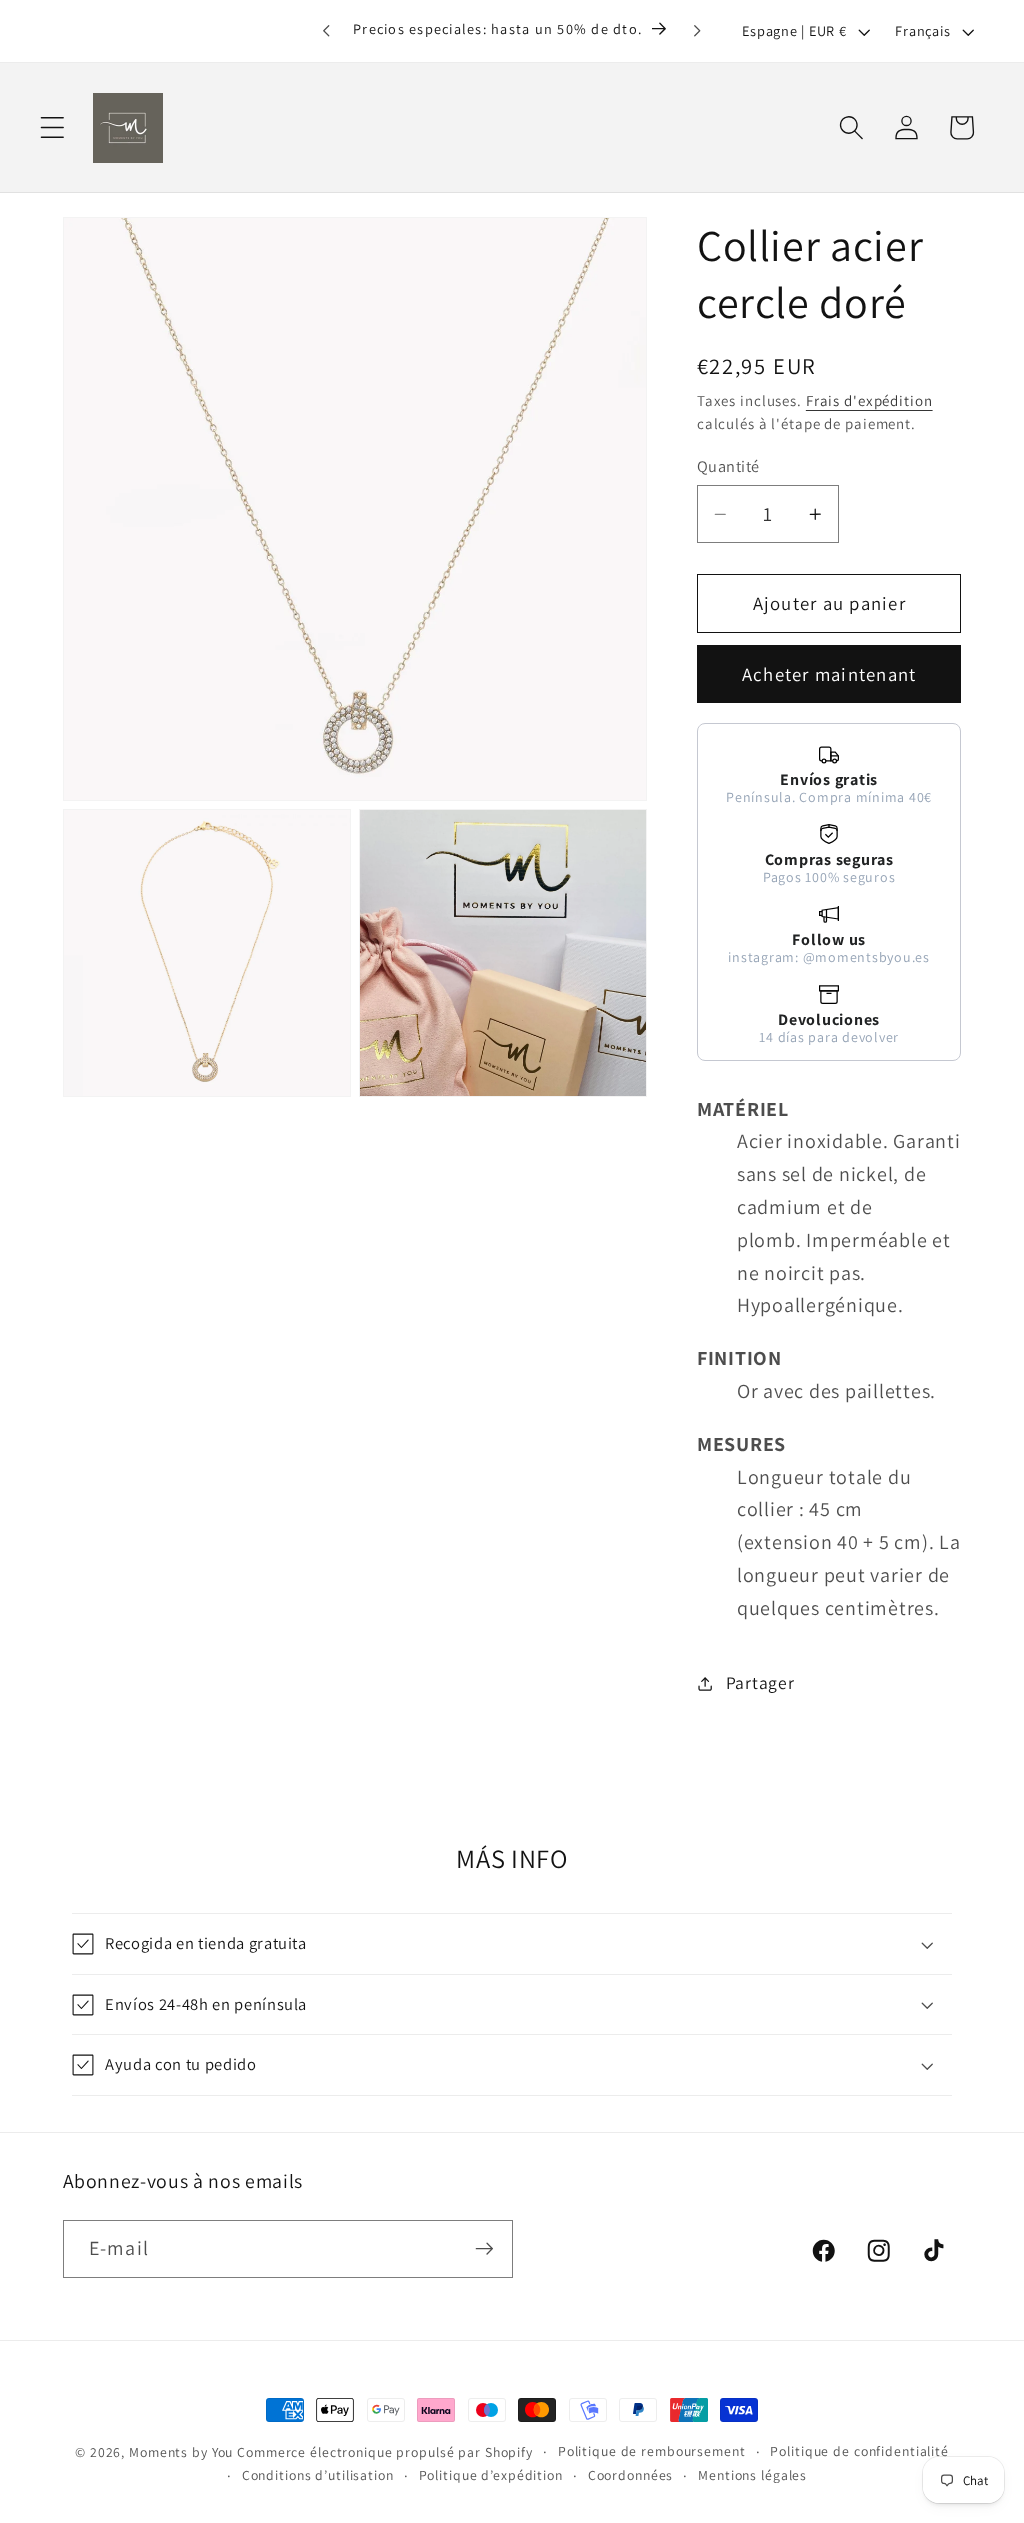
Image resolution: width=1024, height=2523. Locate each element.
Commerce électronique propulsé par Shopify (385, 2452)
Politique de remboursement (652, 2451)
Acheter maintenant (829, 674)
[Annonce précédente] (326, 31)
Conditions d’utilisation (318, 2475)
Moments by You (181, 2452)
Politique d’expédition (491, 2475)
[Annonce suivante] (698, 31)
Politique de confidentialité (859, 2451)
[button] (52, 127)
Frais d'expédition (869, 400)
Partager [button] (760, 1682)
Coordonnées (631, 2475)
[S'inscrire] (484, 2249)
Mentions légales (752, 2475)
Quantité (728, 466)
